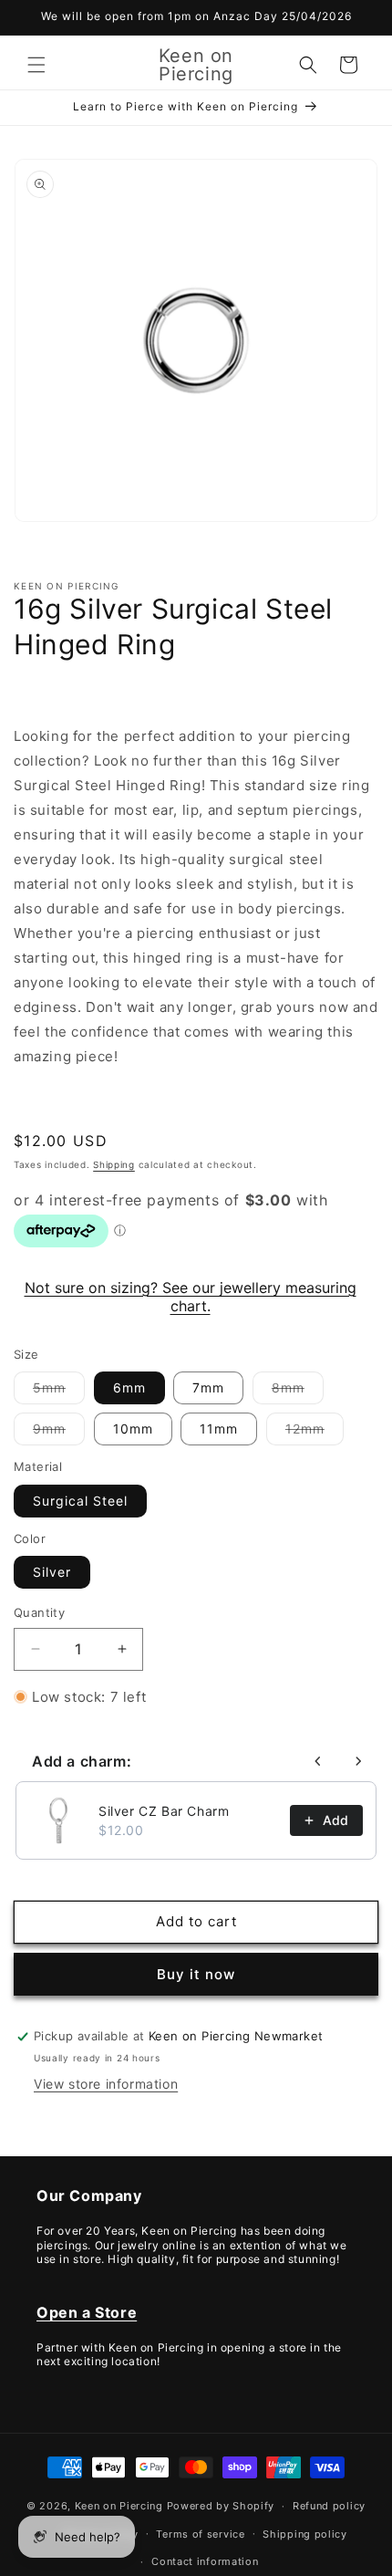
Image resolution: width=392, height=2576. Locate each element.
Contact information (205, 2561)
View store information (106, 2084)
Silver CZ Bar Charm (164, 1811)
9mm (59, 1433)
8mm (298, 1392)
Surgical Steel (80, 1501)
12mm (315, 1433)
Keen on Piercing (119, 2506)
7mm (208, 1387)
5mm (59, 1392)
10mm (133, 1429)
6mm (129, 1387)
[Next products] (358, 1761)
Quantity (39, 1612)
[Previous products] (318, 1761)
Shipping (114, 1164)
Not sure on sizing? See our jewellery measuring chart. (191, 1297)
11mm (219, 1429)
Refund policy (329, 2506)
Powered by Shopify (221, 2506)
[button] (36, 65)
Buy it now (196, 1974)
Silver (52, 1572)
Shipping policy (305, 2534)
